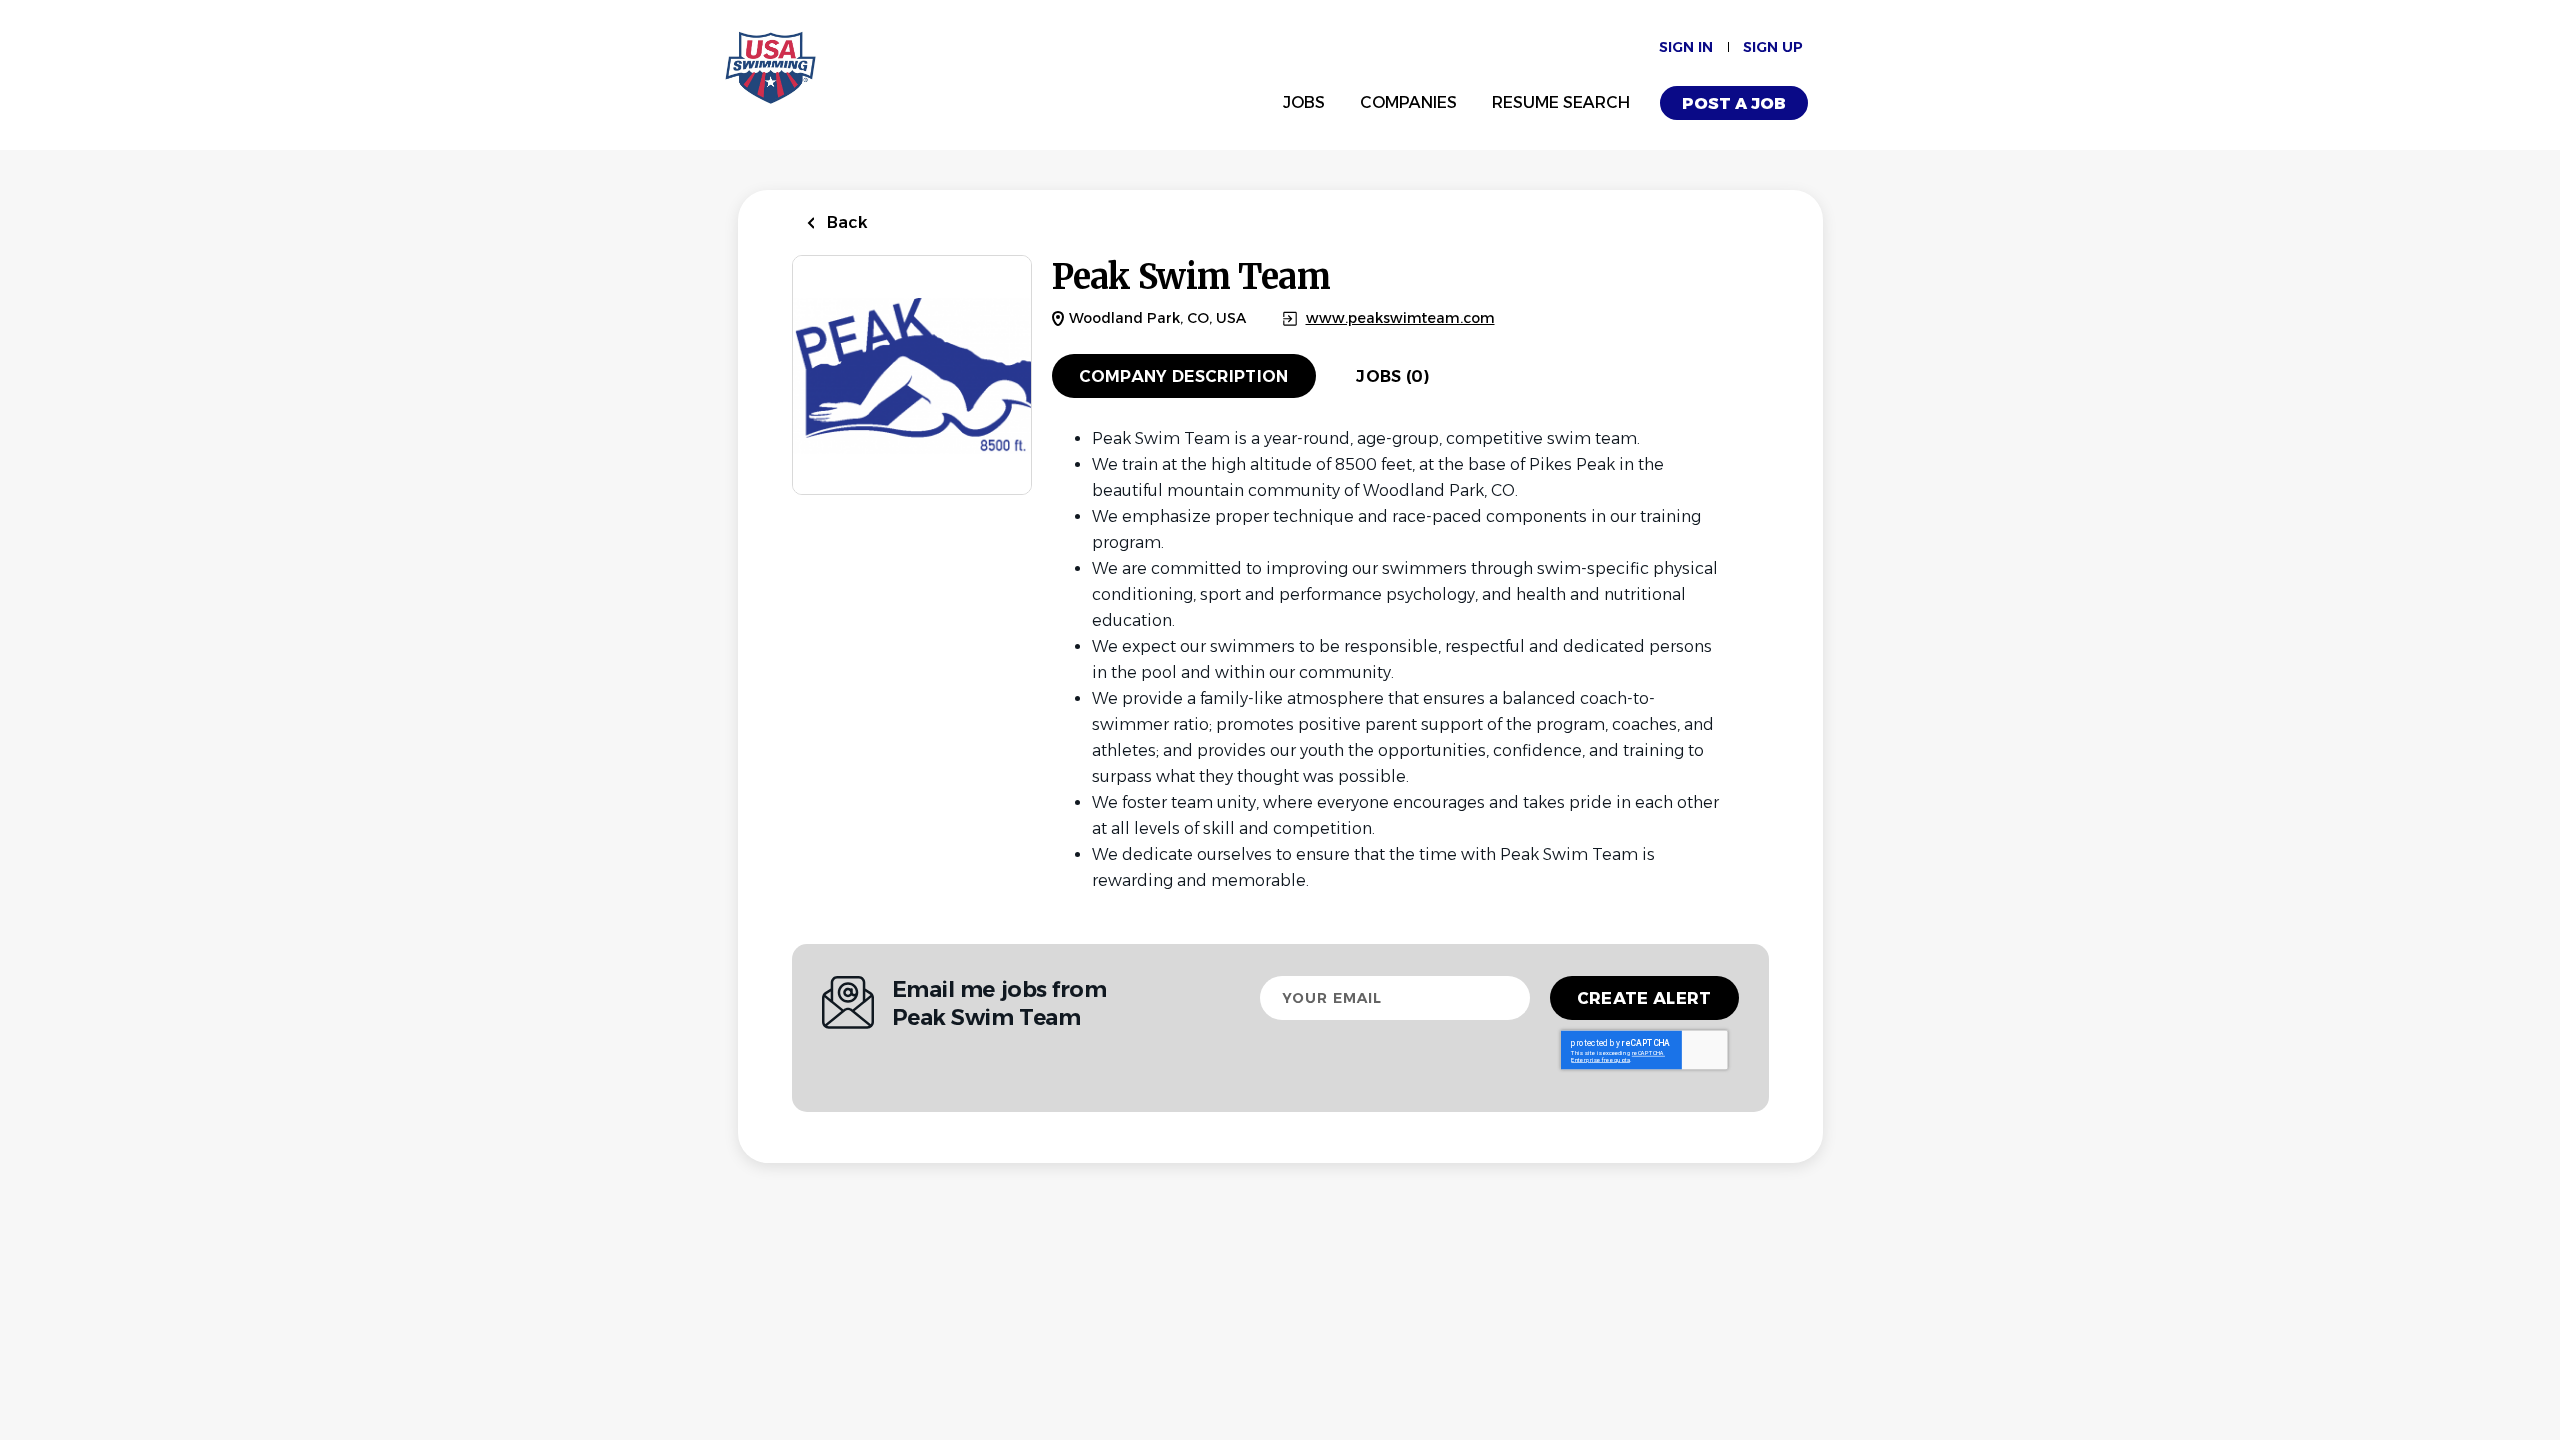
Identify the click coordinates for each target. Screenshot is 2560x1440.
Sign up (1773, 47)
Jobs (1304, 102)
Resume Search (1561, 102)
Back (845, 222)
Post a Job (1734, 103)
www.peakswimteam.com (1400, 318)
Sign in (1686, 47)
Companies (1408, 102)
